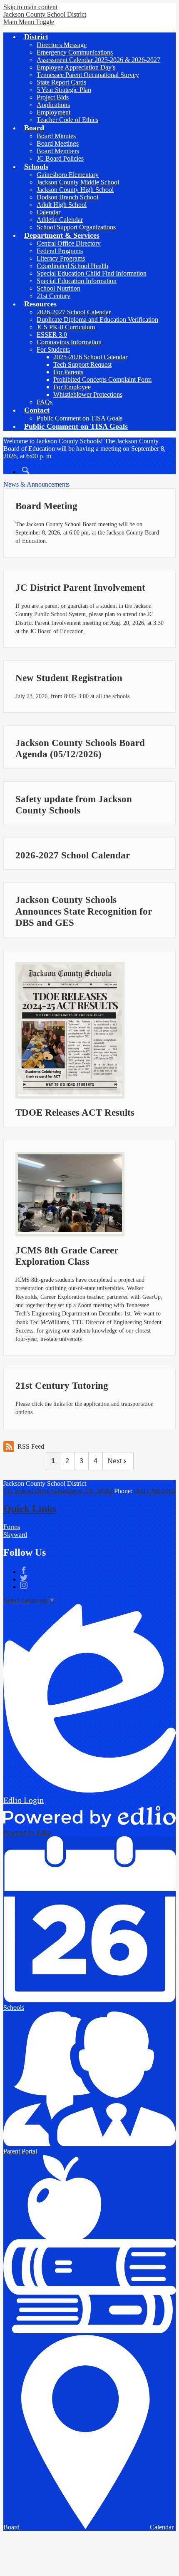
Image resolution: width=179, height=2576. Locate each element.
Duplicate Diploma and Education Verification (97, 320)
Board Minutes (56, 136)
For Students (53, 349)
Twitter (24, 1578)
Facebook (24, 1570)
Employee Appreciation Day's (76, 67)
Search (26, 470)
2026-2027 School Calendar (74, 312)
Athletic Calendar (60, 220)
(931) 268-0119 (154, 1491)
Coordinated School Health (72, 266)
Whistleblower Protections (88, 394)
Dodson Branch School (67, 197)
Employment (53, 112)
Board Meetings (58, 143)
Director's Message (62, 45)
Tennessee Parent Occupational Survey (88, 75)
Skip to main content (30, 7)
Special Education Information (77, 281)
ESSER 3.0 (52, 334)
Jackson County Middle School (78, 182)
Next (115, 1461)
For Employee (72, 387)
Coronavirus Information (69, 342)
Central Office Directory (69, 243)
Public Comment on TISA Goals (80, 418)
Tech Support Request (82, 364)
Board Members (58, 151)
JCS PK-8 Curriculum (66, 327)
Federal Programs (60, 251)
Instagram (24, 1585)
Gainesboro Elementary (68, 175)
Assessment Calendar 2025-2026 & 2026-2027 (98, 60)
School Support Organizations (76, 227)
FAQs (45, 402)
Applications (53, 105)
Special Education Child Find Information (92, 273)
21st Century (53, 296)
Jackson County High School (75, 190)
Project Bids (53, 97)
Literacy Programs (61, 258)
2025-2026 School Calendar (90, 357)
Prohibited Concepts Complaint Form (102, 379)
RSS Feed (31, 1446)
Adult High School (62, 205)
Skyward (15, 1535)
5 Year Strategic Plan (64, 90)
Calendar (48, 212)
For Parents (68, 372)
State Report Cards (61, 82)
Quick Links (30, 1509)
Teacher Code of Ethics (67, 120)
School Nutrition (58, 288)
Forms (12, 1527)
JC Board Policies (60, 158)
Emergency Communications (75, 52)
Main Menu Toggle (29, 22)
